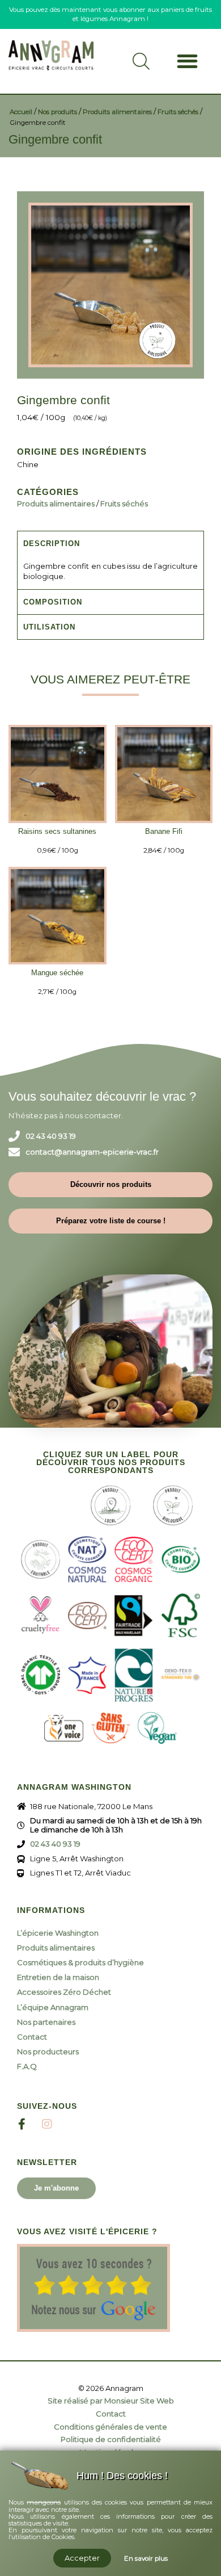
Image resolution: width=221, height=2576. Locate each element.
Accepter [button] (82, 2558)
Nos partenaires (46, 2022)
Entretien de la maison (58, 1977)
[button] (187, 61)
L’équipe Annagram (53, 2007)
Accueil (21, 112)
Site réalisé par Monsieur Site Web (111, 2401)
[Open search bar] (141, 66)
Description (52, 544)
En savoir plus (146, 2558)
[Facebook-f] (22, 2124)
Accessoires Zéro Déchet (64, 1992)
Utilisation (49, 627)
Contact (32, 2037)
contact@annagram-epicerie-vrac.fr (92, 1152)
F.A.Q (27, 2066)
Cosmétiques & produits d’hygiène (80, 1962)
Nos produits (58, 112)
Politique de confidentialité (111, 2439)
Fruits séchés (178, 112)
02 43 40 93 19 (51, 1136)
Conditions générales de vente (110, 2427)
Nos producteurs (48, 2051)
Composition (53, 602)
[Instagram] (47, 2124)
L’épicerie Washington (58, 1933)
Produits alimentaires (117, 112)
